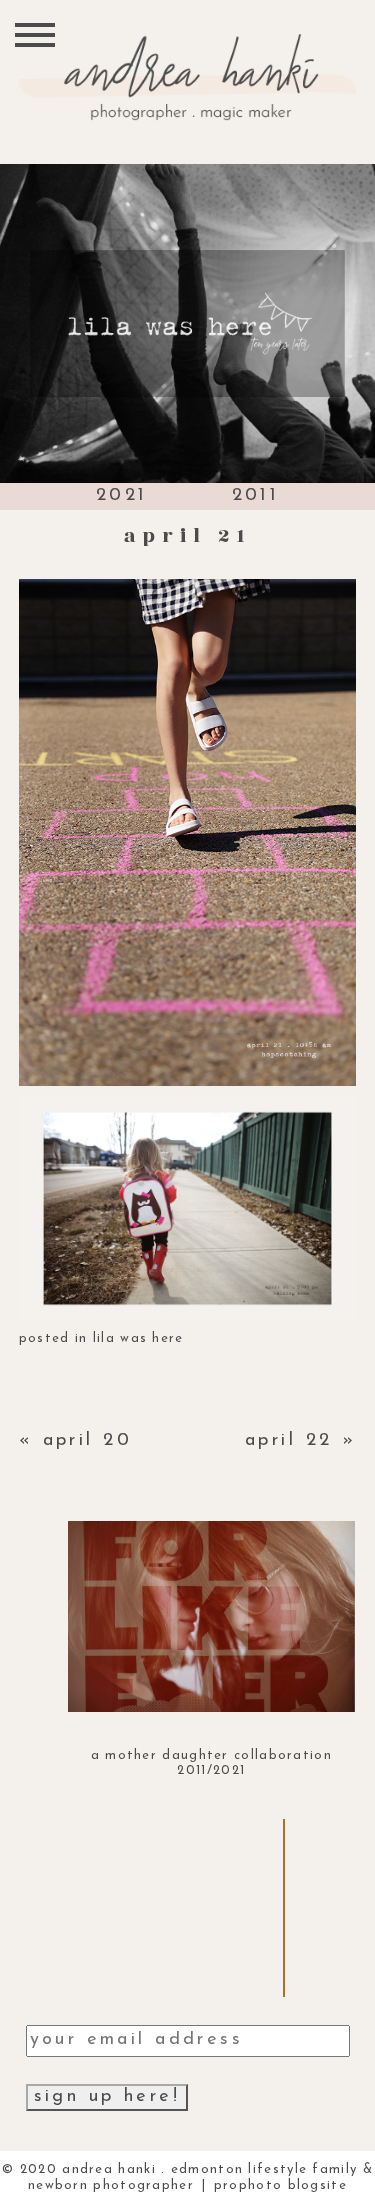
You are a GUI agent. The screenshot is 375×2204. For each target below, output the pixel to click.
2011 (256, 496)
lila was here (138, 1338)
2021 (122, 496)
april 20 (87, 1441)
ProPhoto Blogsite (280, 2185)
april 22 (288, 1441)
